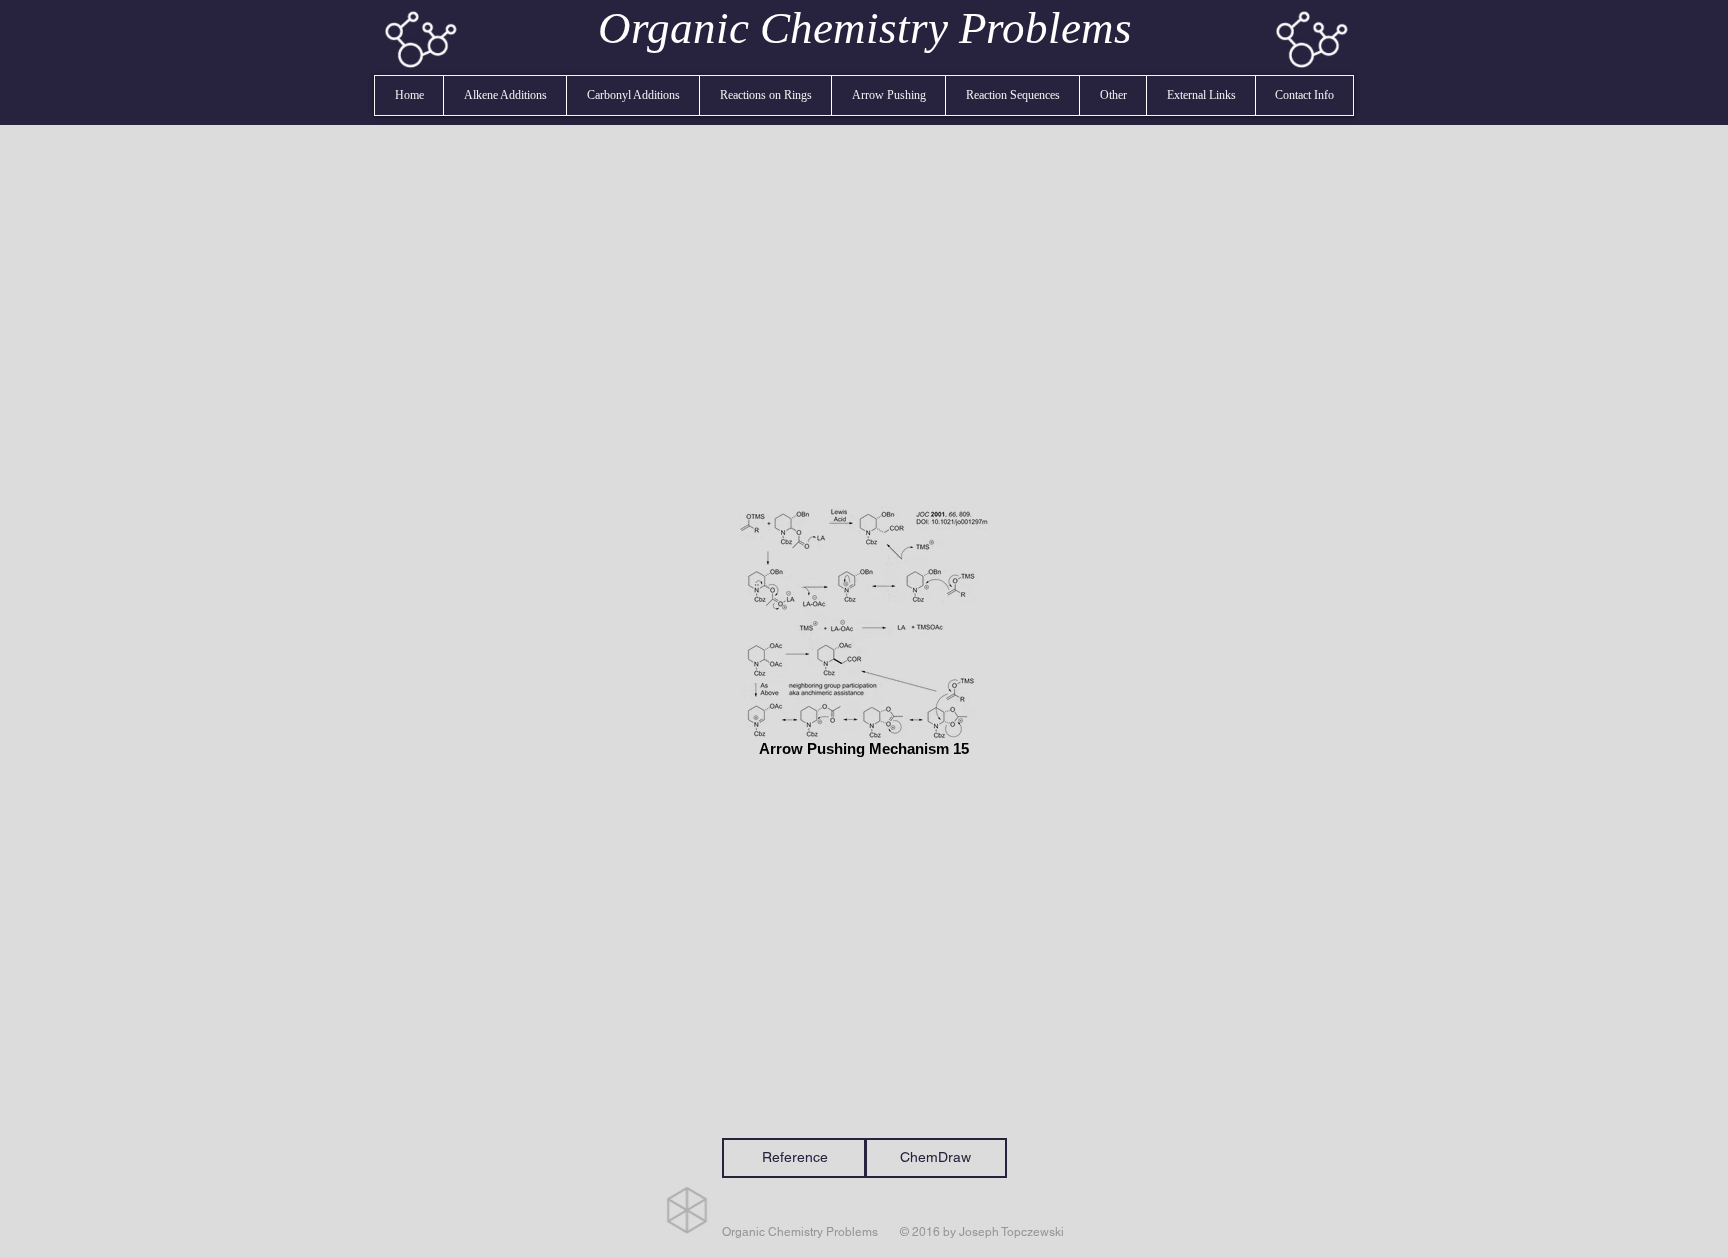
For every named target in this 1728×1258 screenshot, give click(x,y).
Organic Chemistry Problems (865, 28)
